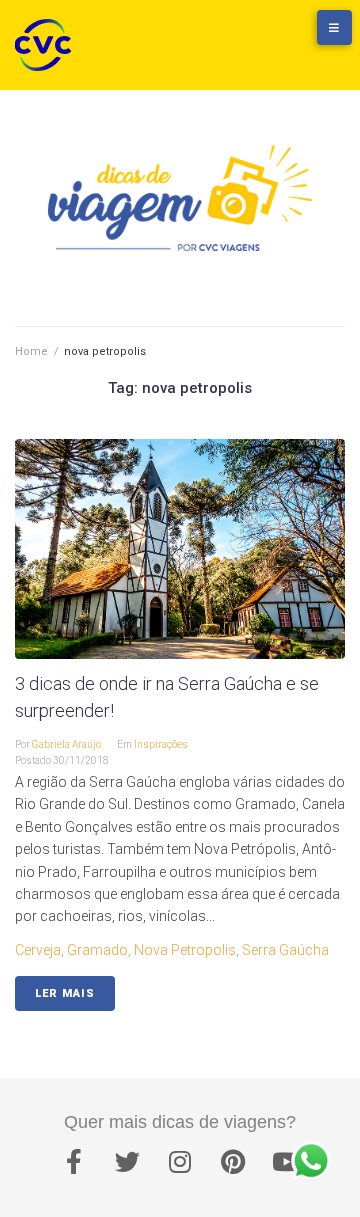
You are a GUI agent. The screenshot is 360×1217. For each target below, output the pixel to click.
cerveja (38, 950)
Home (31, 351)
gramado (97, 950)
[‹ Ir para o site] (235, 37)
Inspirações (161, 744)
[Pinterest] (233, 1162)
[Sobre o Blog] (315, 37)
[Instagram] (180, 1162)
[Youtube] (286, 1162)
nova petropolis (185, 950)
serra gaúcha (285, 950)
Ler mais (65, 993)
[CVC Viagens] (48, 45)
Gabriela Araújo (66, 744)
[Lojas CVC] (275, 37)
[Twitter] (127, 1162)
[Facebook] (74, 1162)
